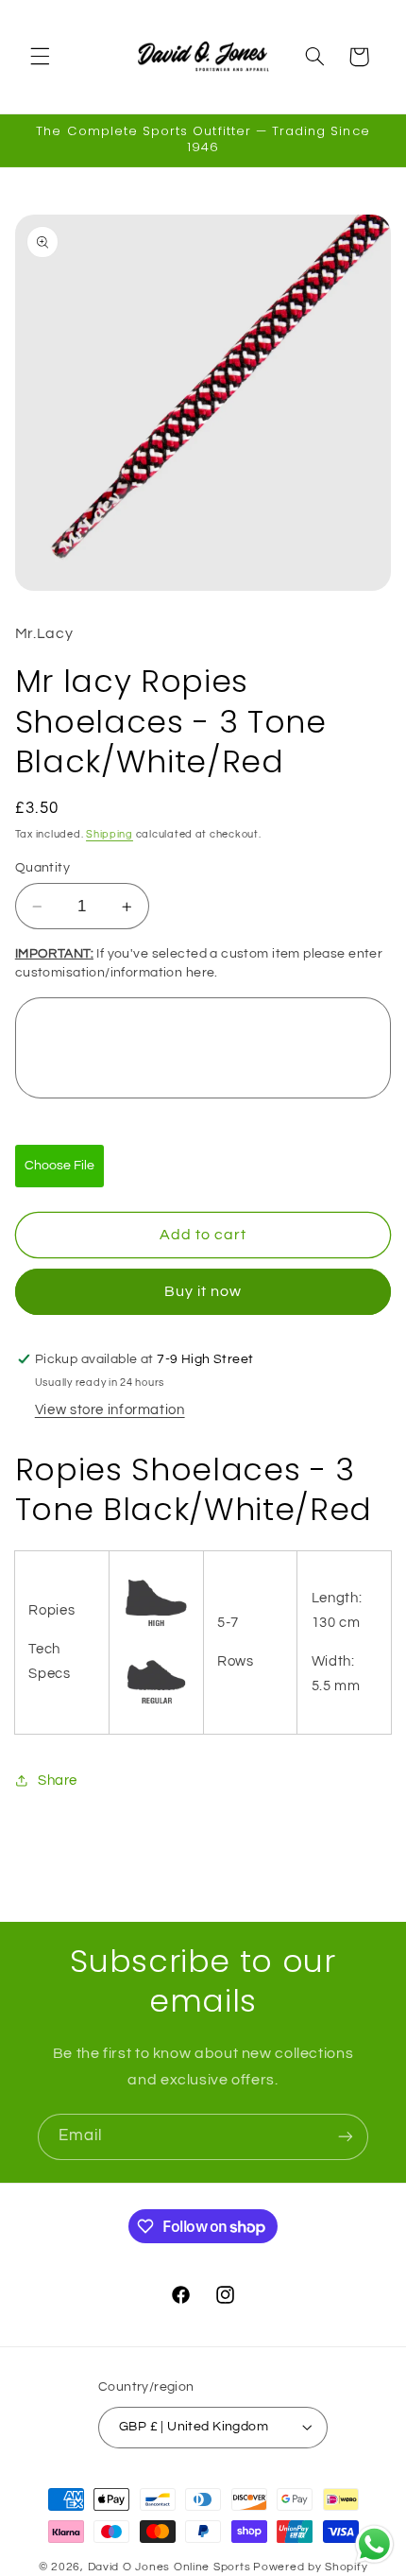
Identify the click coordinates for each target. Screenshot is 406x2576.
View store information (110, 1410)
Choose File (59, 1166)
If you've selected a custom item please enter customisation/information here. (199, 963)
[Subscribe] (346, 2137)
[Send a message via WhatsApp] (374, 2544)
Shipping (110, 834)
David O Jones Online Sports (169, 2567)
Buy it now (203, 1291)
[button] (40, 57)
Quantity (42, 868)
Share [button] (58, 1781)
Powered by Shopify (310, 2567)
